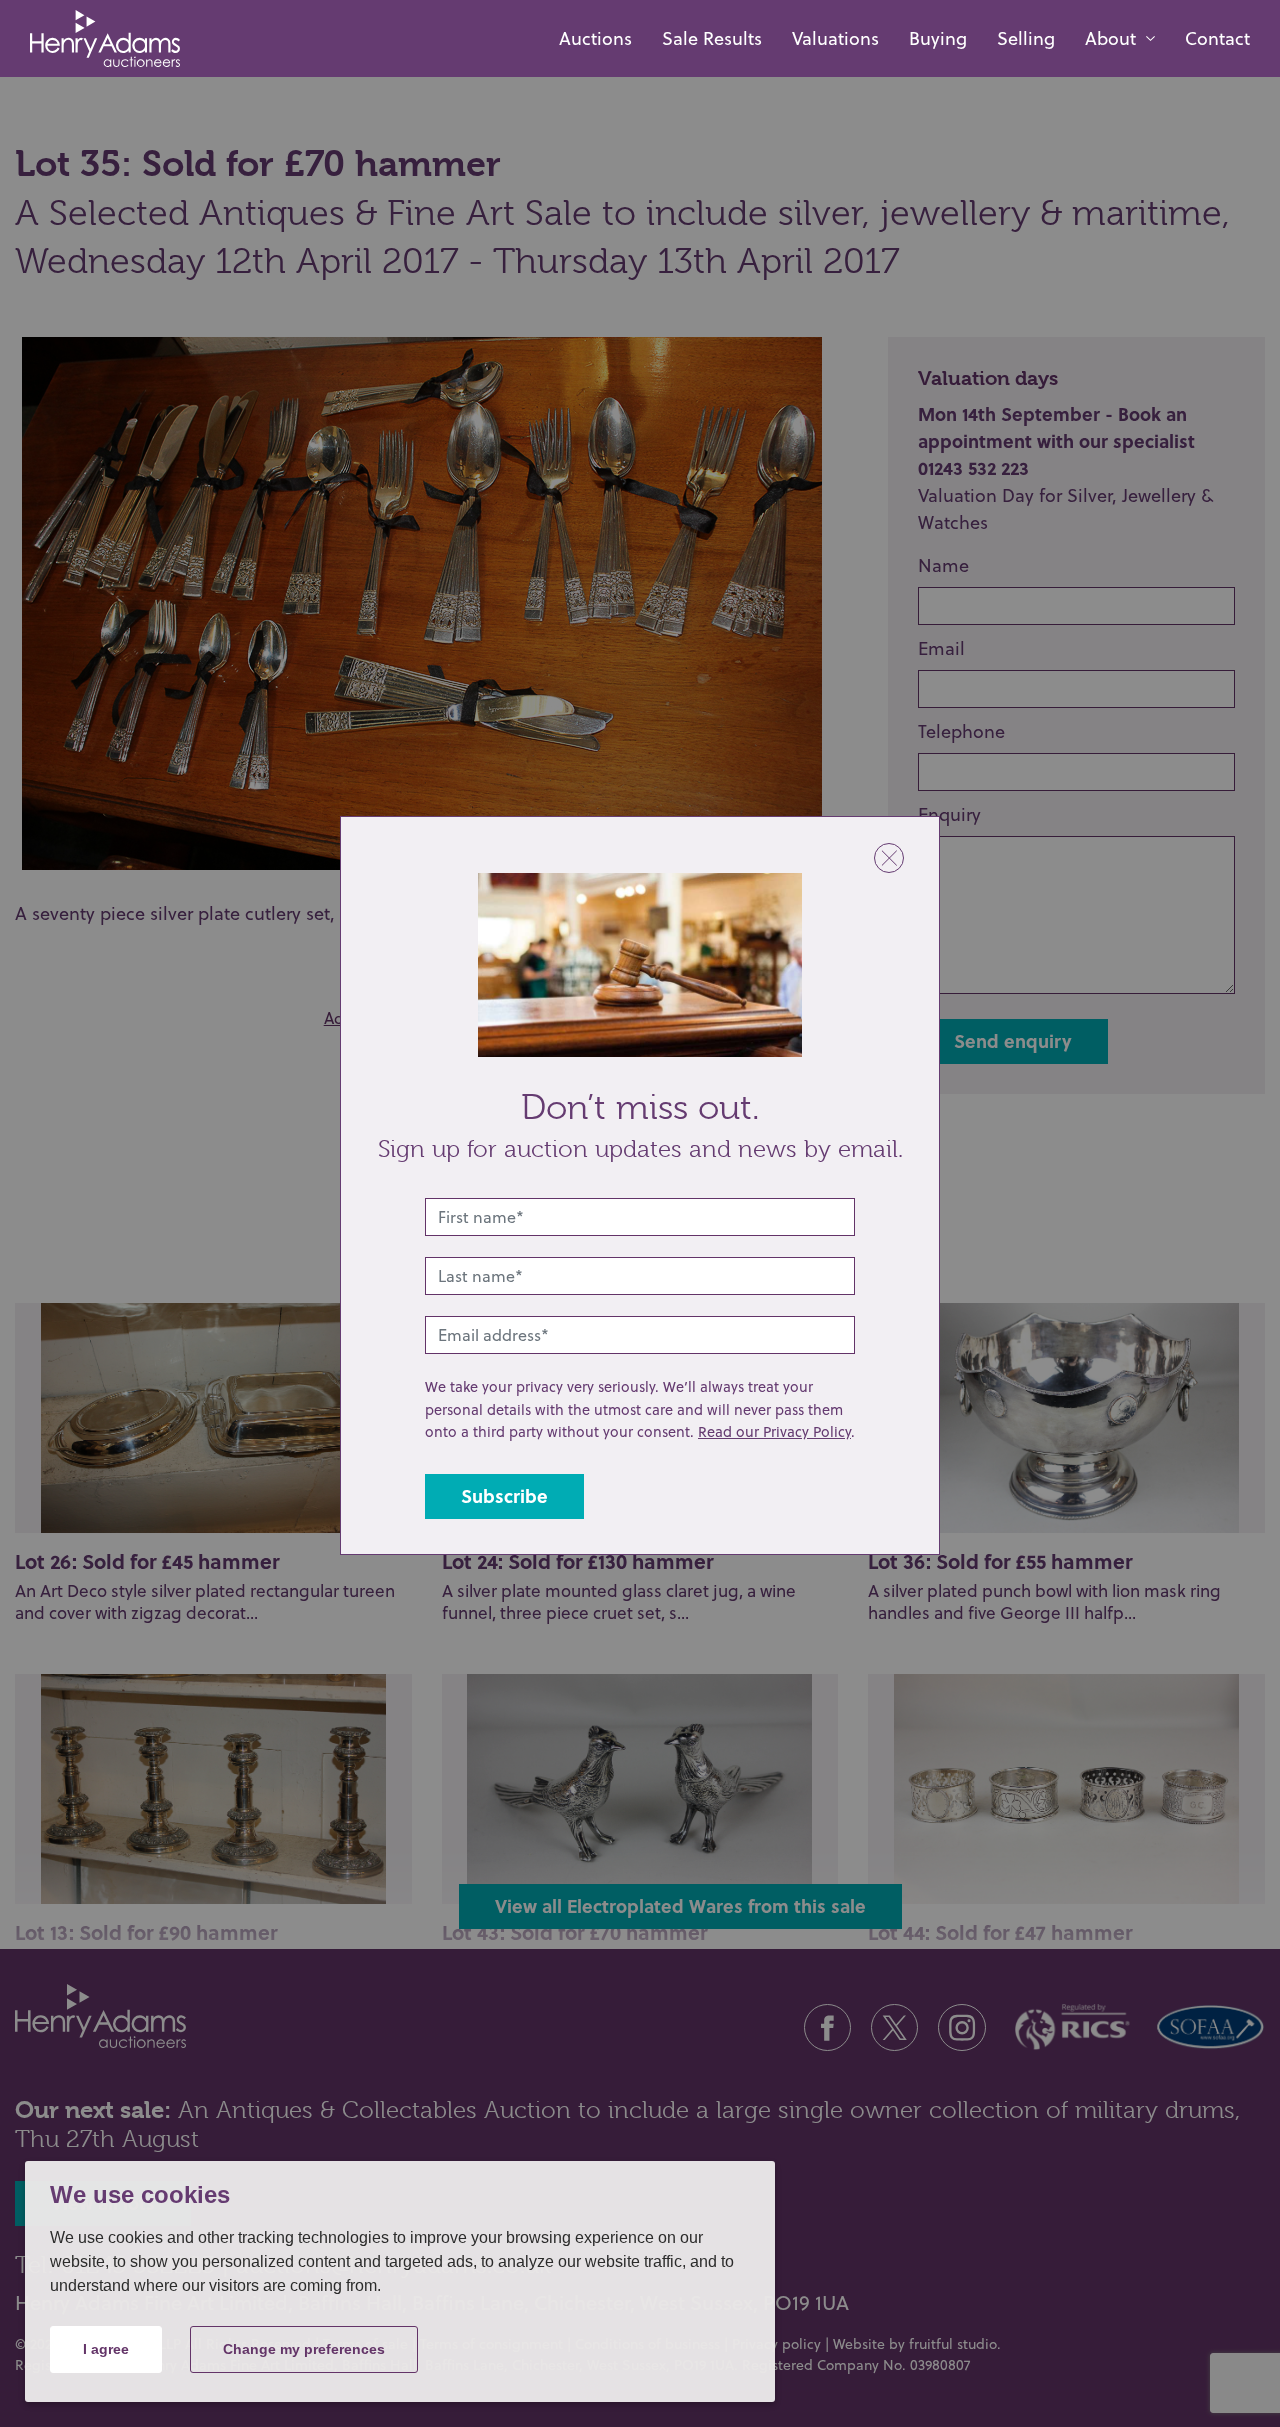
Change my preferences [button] (304, 2349)
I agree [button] (106, 2349)
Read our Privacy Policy (774, 1431)
